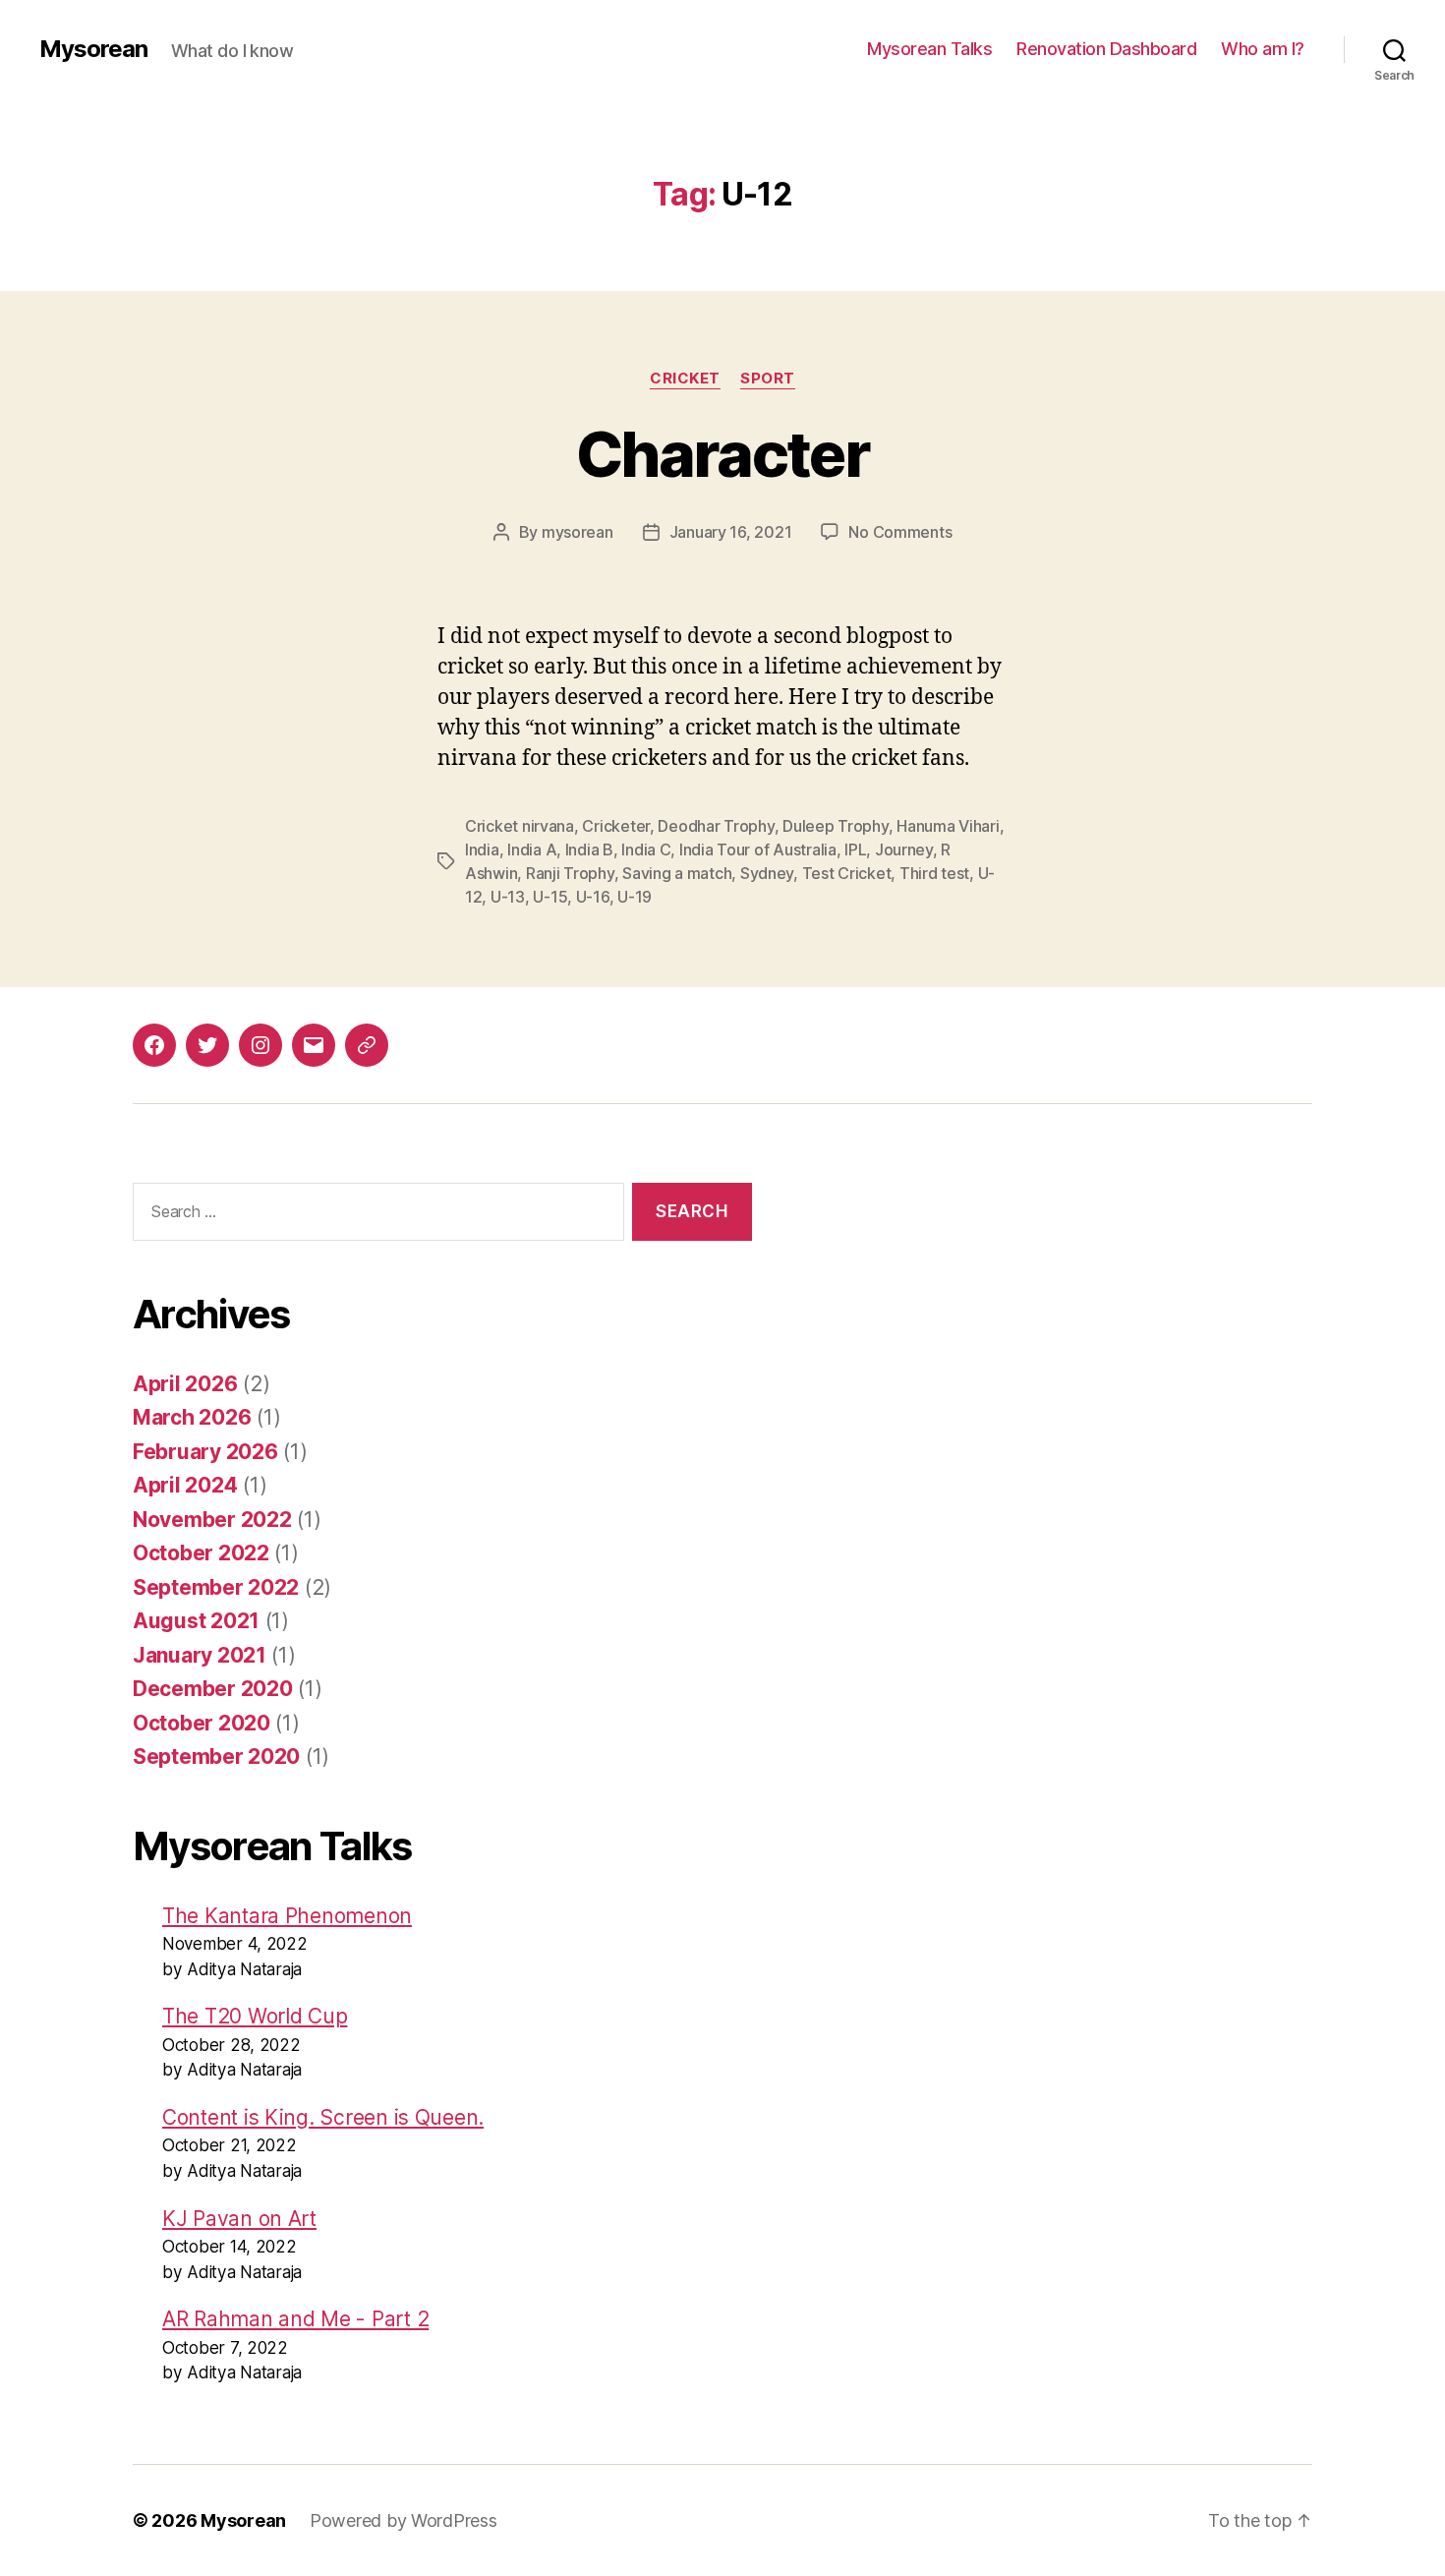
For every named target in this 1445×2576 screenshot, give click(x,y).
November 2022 (212, 1520)
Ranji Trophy (570, 873)
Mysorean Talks (929, 49)
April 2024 (185, 1485)
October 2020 (202, 1723)
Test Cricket (847, 873)
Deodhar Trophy (716, 826)
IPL (855, 849)
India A (532, 849)
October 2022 (201, 1553)
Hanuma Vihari (948, 826)
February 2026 (205, 1452)
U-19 (635, 897)
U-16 (593, 897)
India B (589, 849)
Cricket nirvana (520, 826)
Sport (768, 379)
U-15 (550, 897)
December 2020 (213, 1689)
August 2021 (196, 1621)
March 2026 (192, 1417)
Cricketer (616, 826)
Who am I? (1263, 49)
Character (722, 454)
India (482, 849)
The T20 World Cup (255, 2016)
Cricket (685, 379)
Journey (904, 849)
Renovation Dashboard (1106, 49)
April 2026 (185, 1384)
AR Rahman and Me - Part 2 (295, 2319)
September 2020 (216, 1756)
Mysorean (93, 49)
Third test (934, 873)
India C (646, 849)
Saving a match (677, 873)
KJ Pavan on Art (239, 2219)
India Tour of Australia (758, 849)
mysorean (578, 532)
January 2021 (200, 1655)
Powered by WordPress (404, 2520)
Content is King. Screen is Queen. (323, 2117)
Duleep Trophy (836, 826)
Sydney (767, 873)
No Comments (900, 532)
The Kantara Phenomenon (287, 1916)
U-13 (508, 897)
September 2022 (216, 1587)
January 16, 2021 (731, 532)
